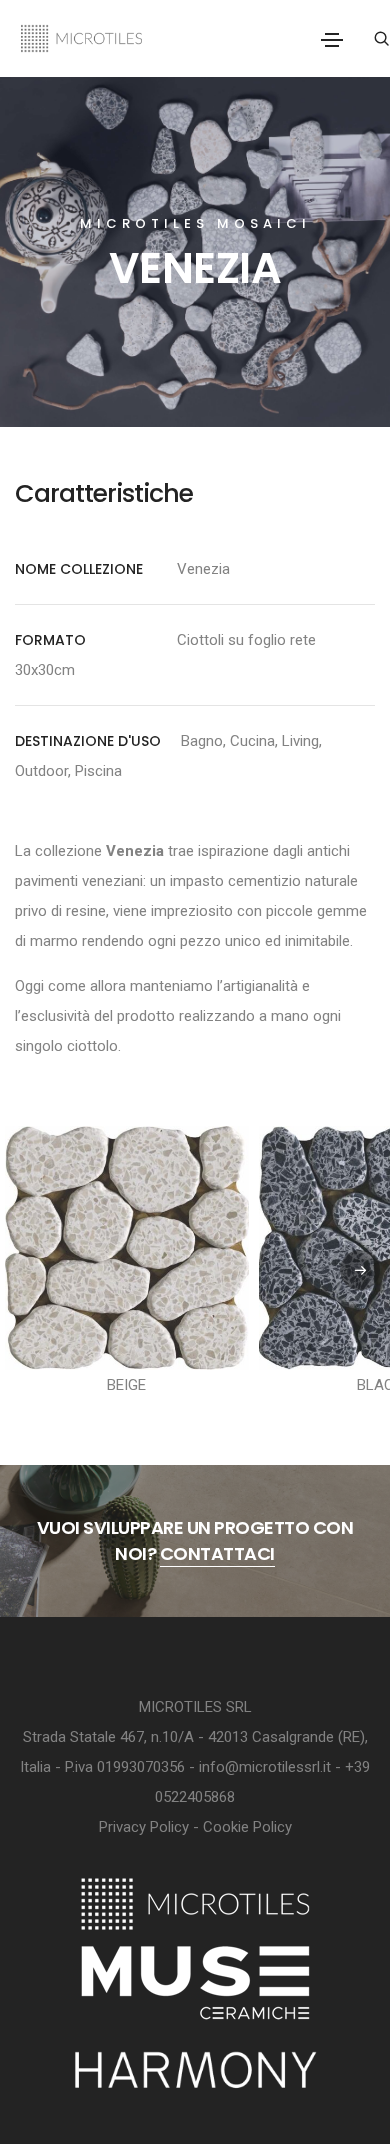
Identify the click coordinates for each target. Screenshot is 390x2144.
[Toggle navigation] (332, 40)
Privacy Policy (144, 1827)
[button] (360, 1270)
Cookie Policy (247, 1827)
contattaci (217, 1553)
